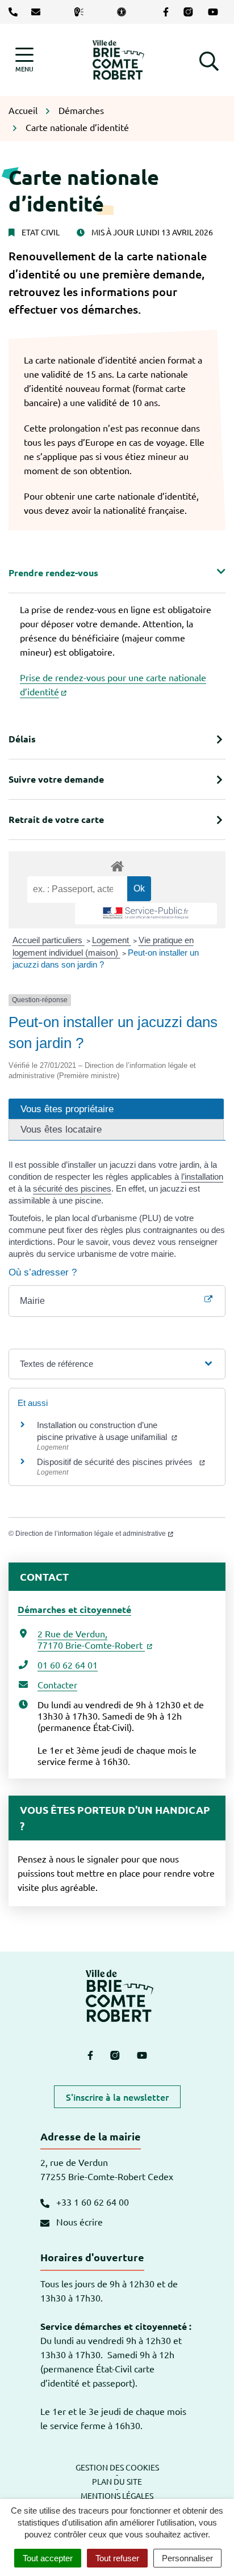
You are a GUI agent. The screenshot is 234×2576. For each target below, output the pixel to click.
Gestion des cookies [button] (117, 2467)
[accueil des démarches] (117, 864)
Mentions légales (117, 2495)
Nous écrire (78, 2222)
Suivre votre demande (56, 779)
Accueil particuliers (49, 940)
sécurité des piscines (72, 1188)
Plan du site (117, 2481)
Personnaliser (187, 2558)
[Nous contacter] (38, 12)
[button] (209, 60)
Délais (22, 739)
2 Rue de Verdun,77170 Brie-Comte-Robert (91, 1639)
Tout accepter (48, 2558)
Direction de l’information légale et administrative (91, 1534)
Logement (112, 940)
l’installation (202, 1177)
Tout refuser (117, 2558)
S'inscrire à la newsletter (117, 2097)
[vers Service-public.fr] (146, 914)
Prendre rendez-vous (53, 573)
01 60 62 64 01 (68, 1665)
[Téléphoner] (15, 12)
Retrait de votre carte (56, 819)
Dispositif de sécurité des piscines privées (117, 1462)
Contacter (57, 1684)
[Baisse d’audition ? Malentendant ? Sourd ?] (81, 12)
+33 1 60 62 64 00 (91, 2202)
